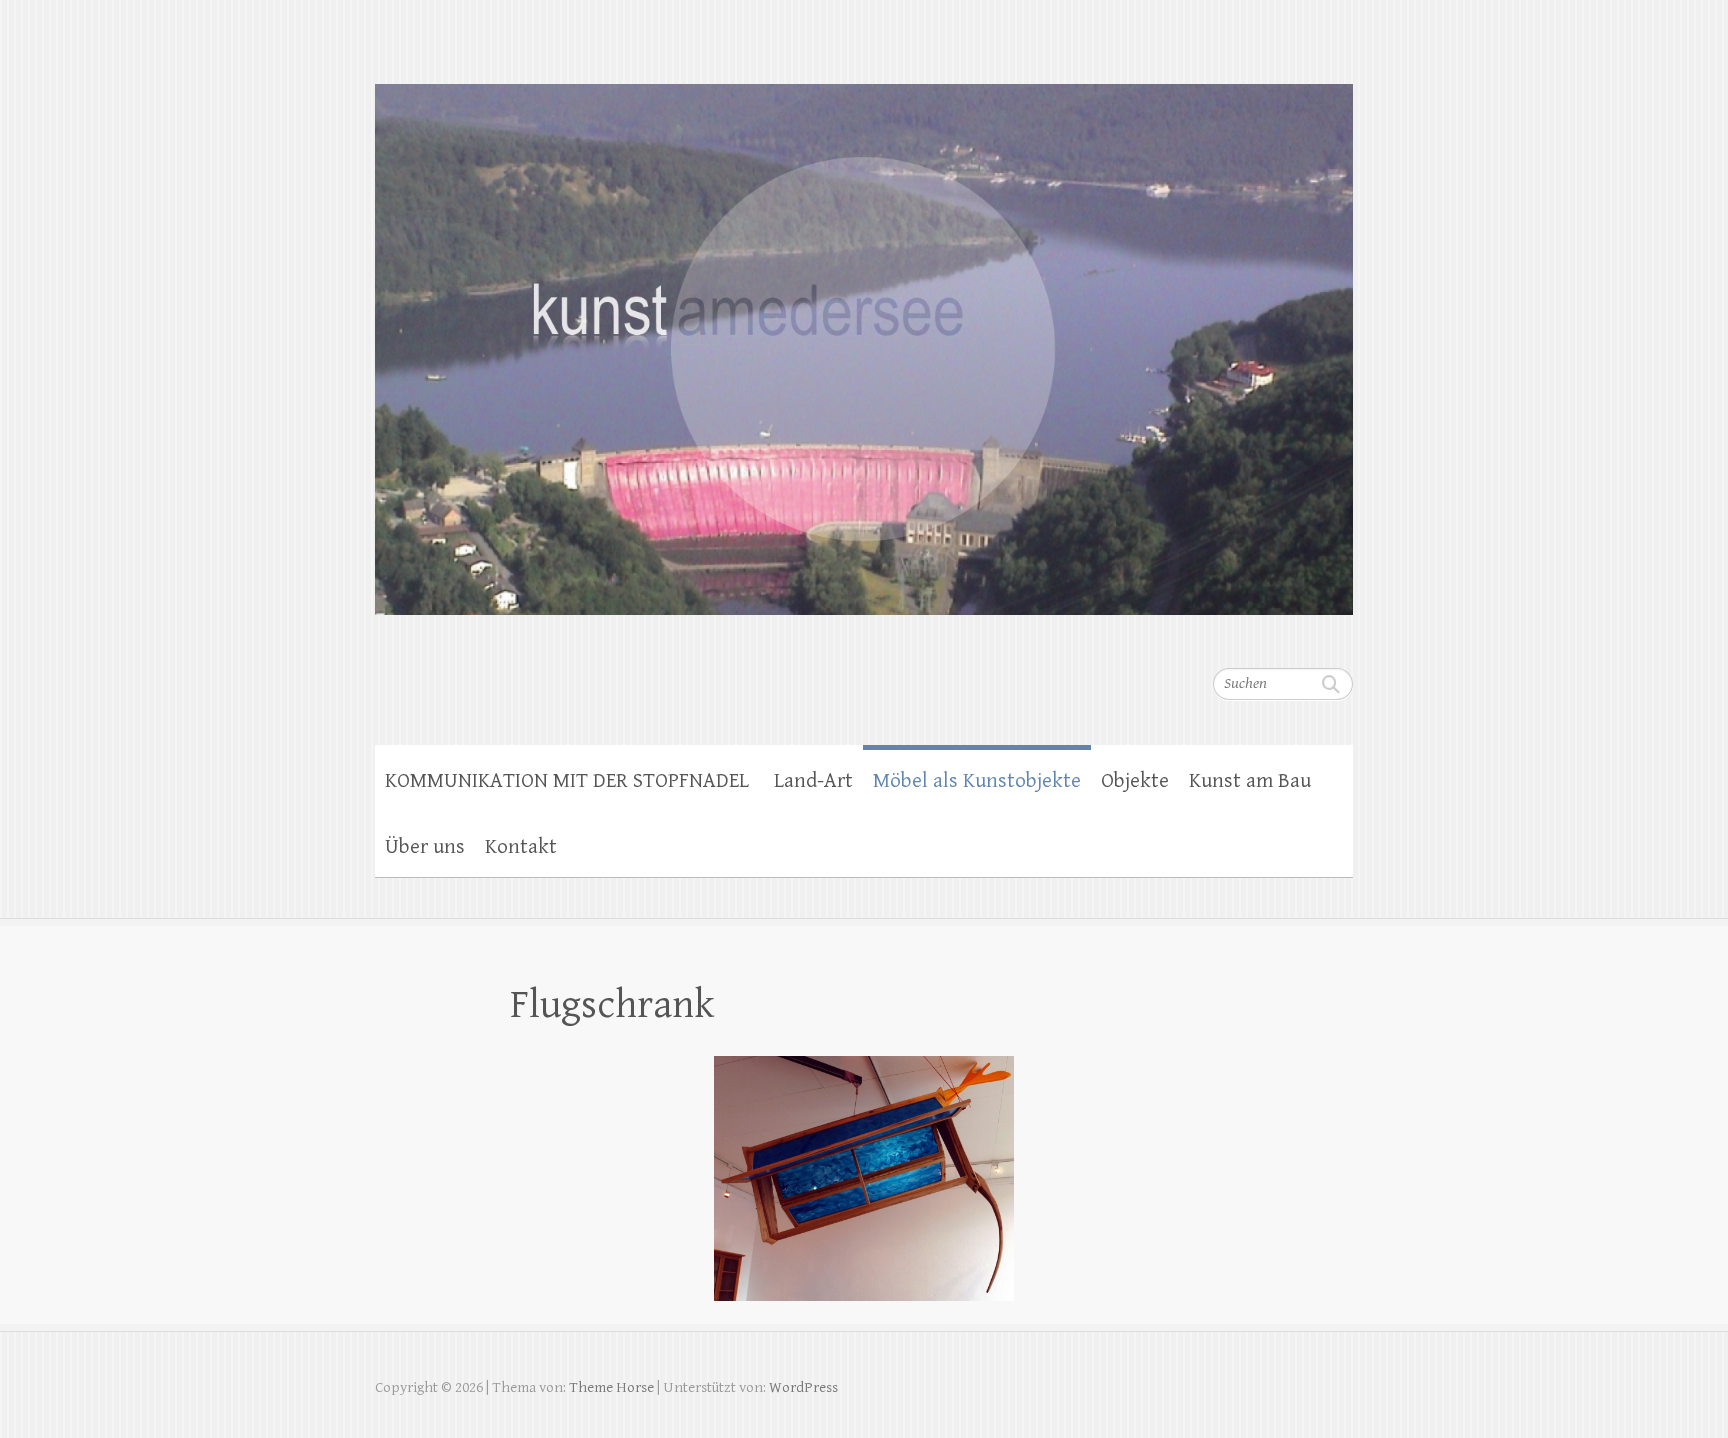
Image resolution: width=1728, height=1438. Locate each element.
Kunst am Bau (1250, 781)
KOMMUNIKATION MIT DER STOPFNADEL (569, 781)
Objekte (1135, 781)
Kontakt (521, 847)
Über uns (425, 847)
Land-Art (813, 781)
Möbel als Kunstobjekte (977, 781)
